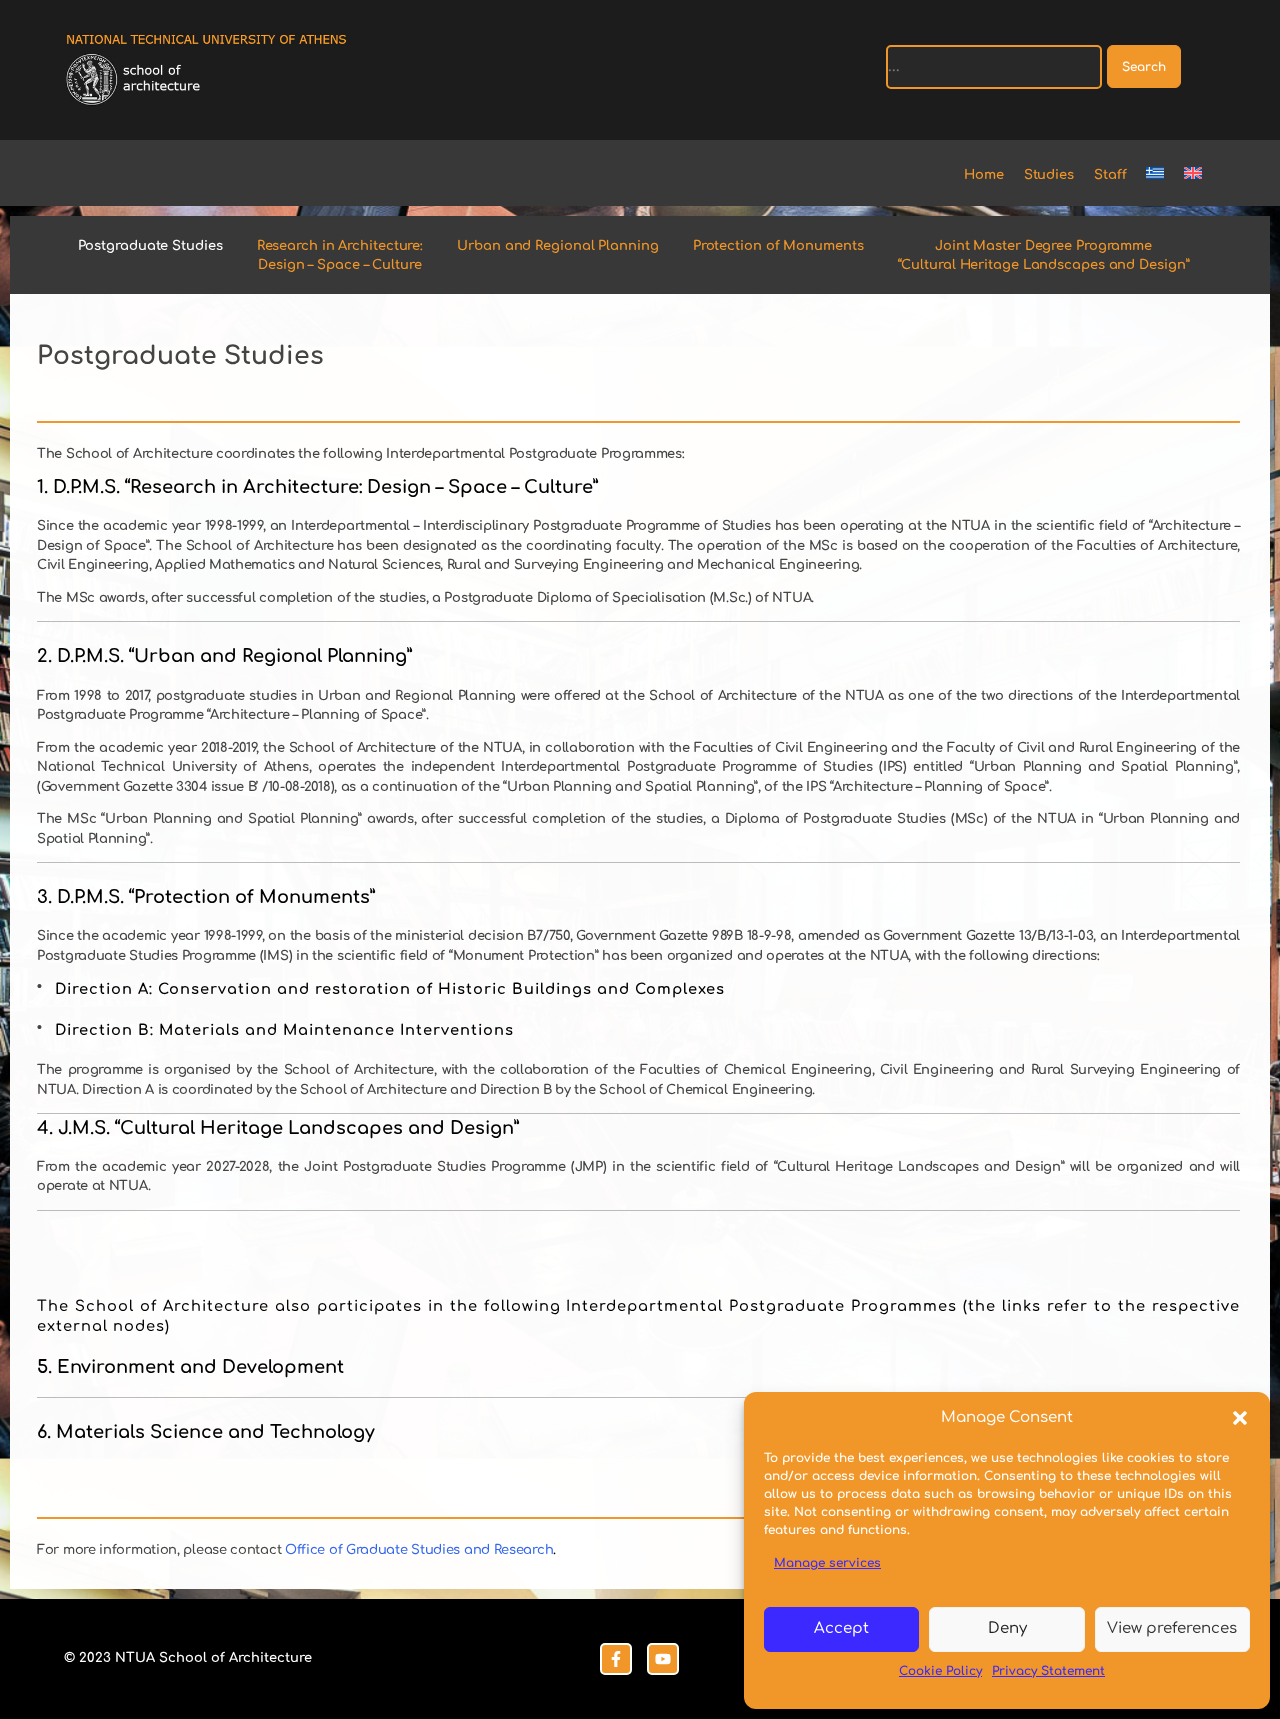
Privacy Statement (1048, 1671)
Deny (1007, 1628)
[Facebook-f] (616, 1659)
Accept (841, 1628)
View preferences (1172, 1628)
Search (1144, 67)
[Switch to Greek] (1165, 176)
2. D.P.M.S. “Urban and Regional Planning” (224, 656)
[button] (1240, 1418)
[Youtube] (663, 1659)
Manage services (827, 1563)
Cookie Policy (940, 1671)
